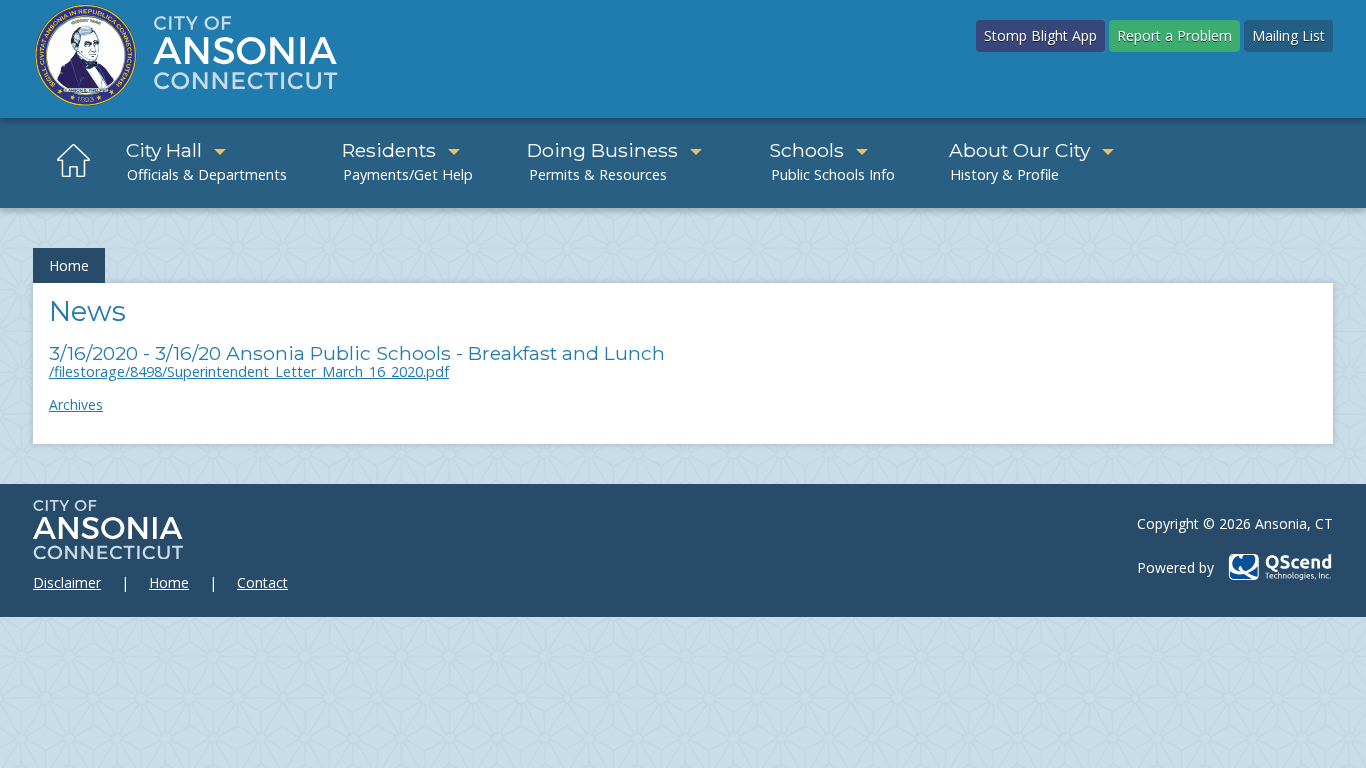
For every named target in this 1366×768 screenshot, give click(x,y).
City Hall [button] (164, 150)
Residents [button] (389, 150)
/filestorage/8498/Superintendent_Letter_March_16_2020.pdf (249, 371)
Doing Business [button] (602, 150)
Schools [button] (806, 150)
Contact (262, 582)
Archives (76, 404)
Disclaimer (67, 582)
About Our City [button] (1019, 150)
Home (69, 265)
